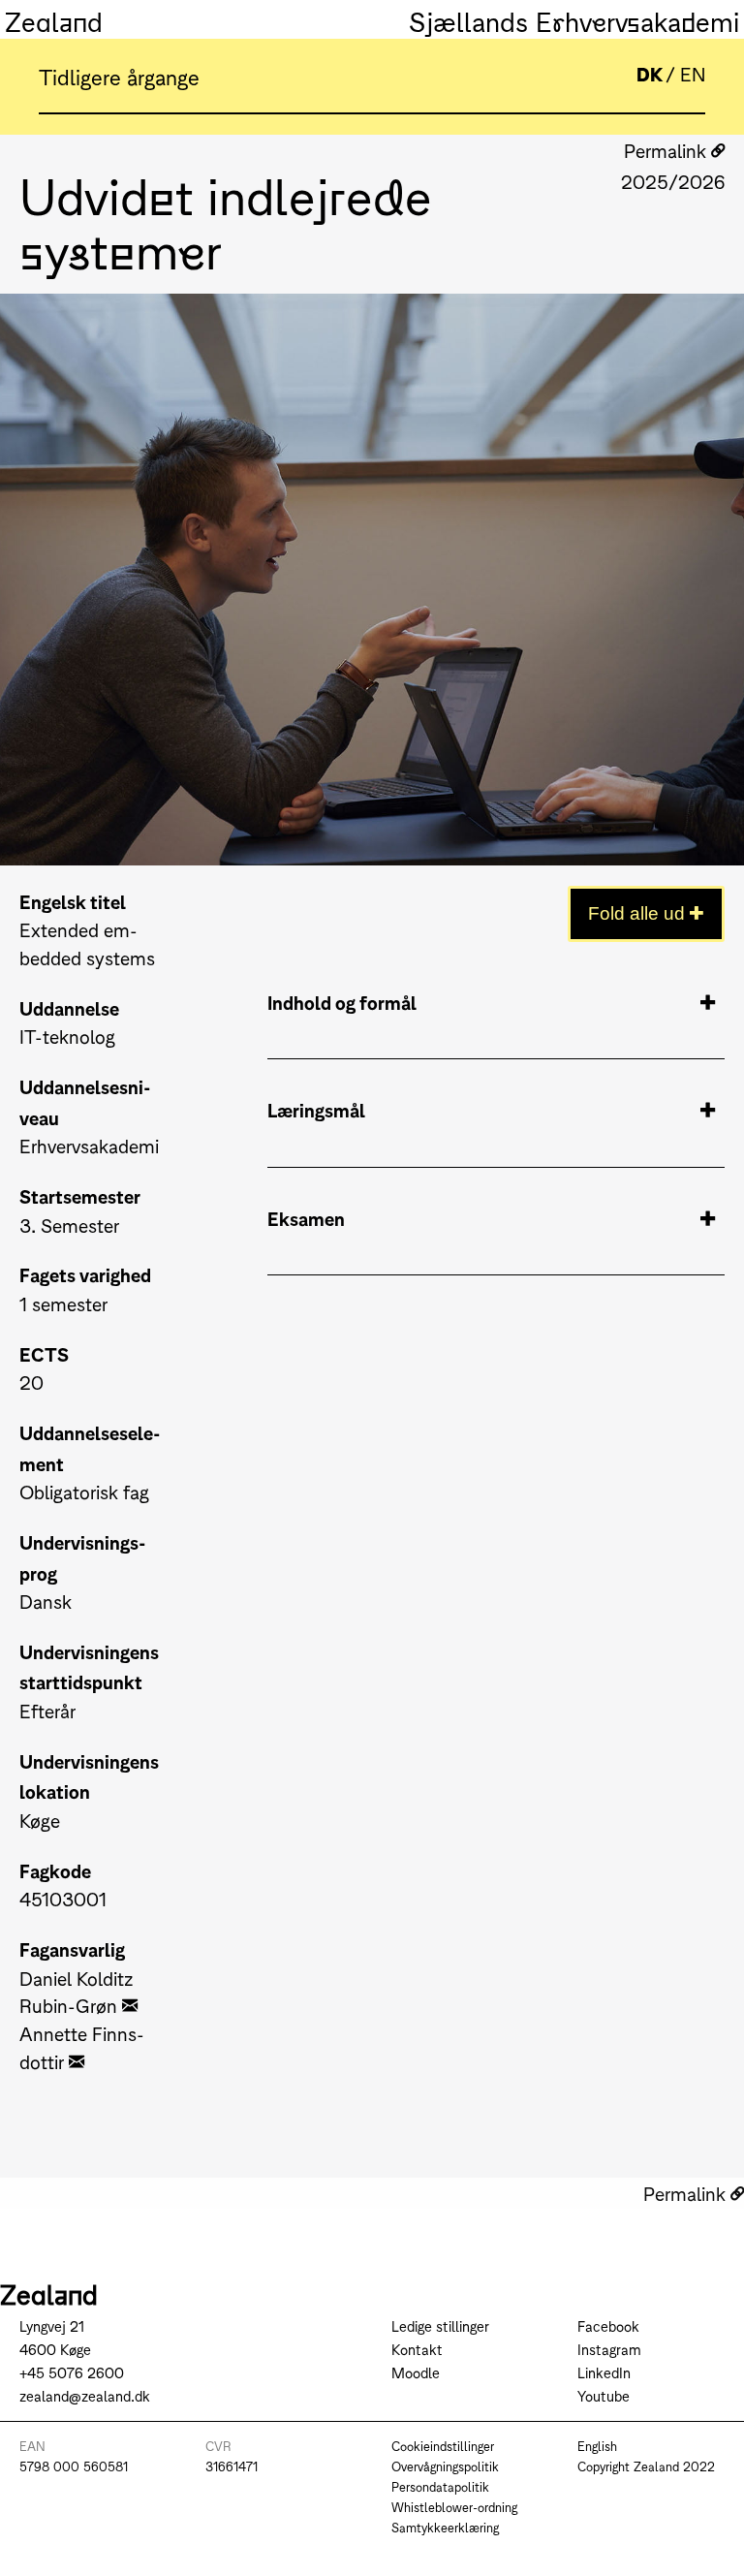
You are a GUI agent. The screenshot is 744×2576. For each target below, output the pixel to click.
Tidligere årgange (119, 76)
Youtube (604, 2395)
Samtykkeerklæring (445, 2527)
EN (693, 73)
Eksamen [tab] (306, 1218)
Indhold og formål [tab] (342, 1002)
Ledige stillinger (440, 2325)
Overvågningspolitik (445, 2466)
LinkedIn (604, 2372)
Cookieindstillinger (443, 2446)
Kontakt (417, 2349)
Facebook (608, 2325)
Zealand (54, 19)
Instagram (609, 2349)
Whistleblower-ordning (454, 2507)
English (597, 2446)
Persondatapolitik (440, 2486)
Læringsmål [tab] (316, 1109)
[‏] (130, 2005)
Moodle (416, 2372)
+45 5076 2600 (72, 2372)
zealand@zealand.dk (85, 2395)
